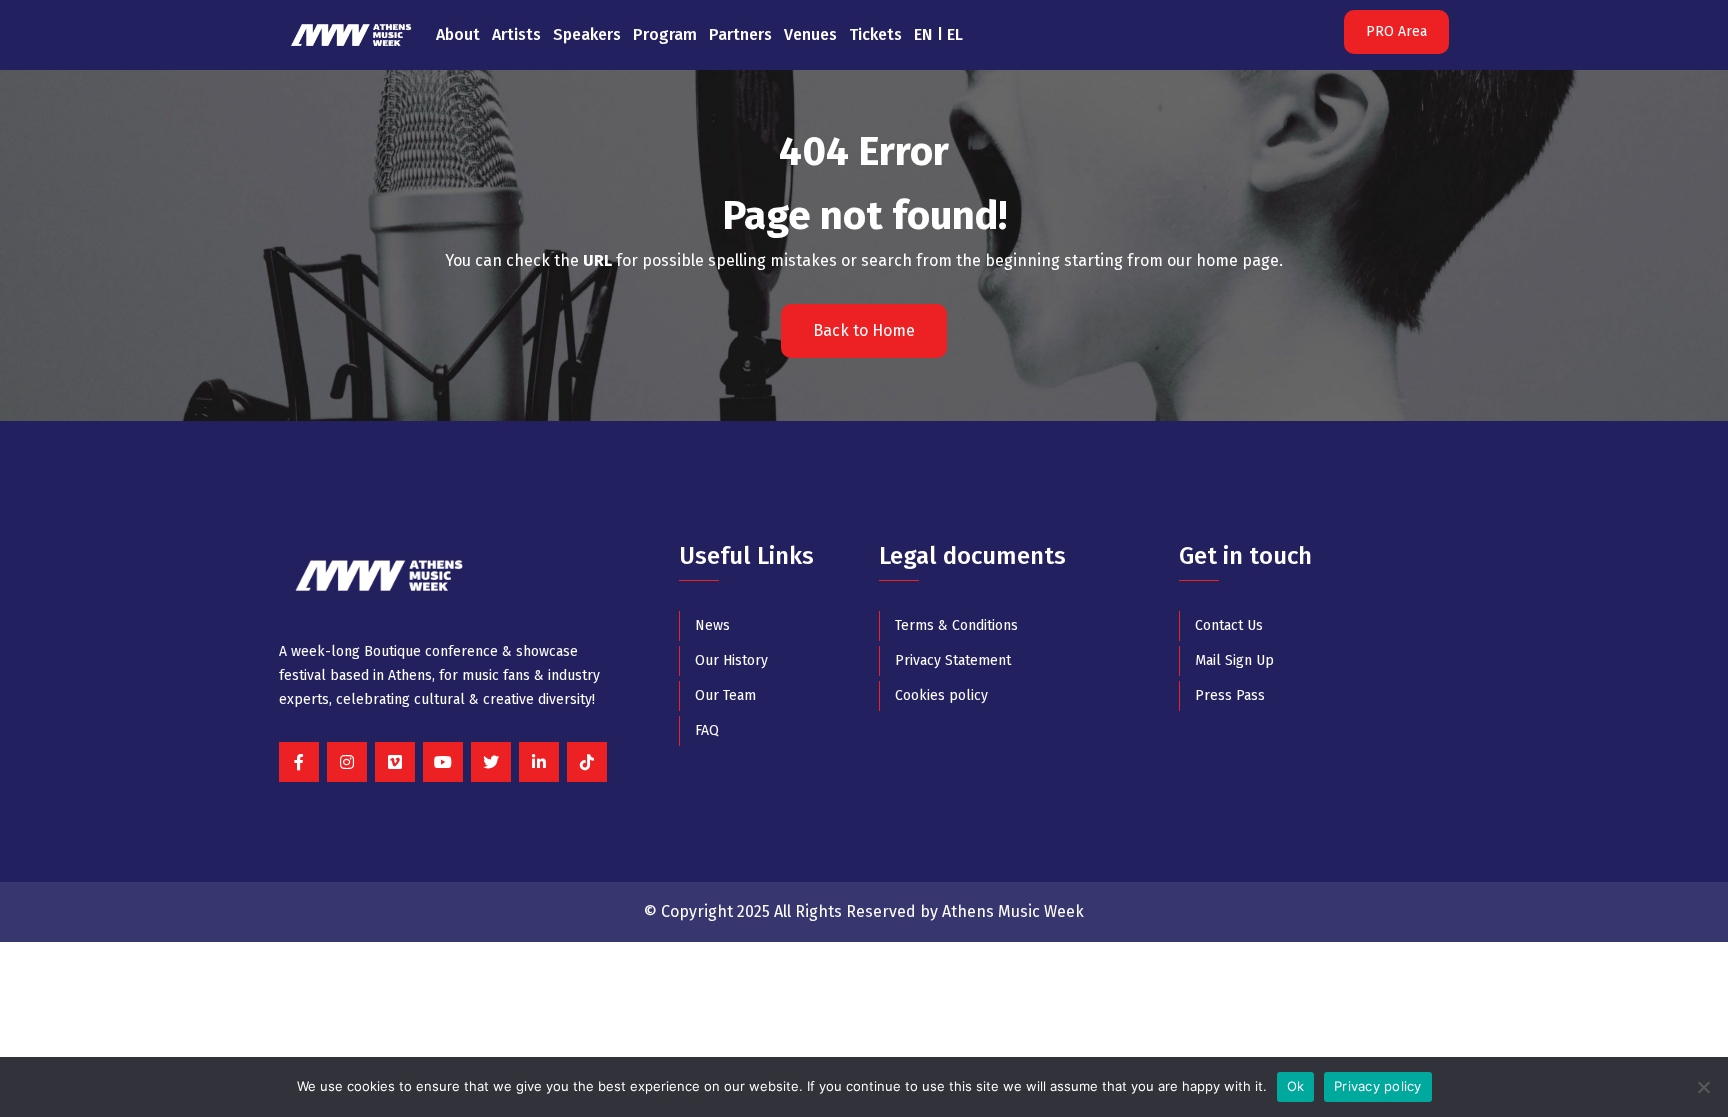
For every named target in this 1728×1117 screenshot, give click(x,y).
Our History (731, 660)
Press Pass (1230, 695)
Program (665, 34)
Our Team (725, 695)
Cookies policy (941, 695)
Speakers (587, 34)
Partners (740, 34)
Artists (516, 34)
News (712, 625)
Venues (810, 34)
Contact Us (1229, 625)
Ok (1296, 1086)
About (458, 34)
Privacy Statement (953, 660)
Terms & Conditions (956, 625)
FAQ (707, 730)
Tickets (875, 34)
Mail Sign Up (1234, 660)
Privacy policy (1378, 1086)
